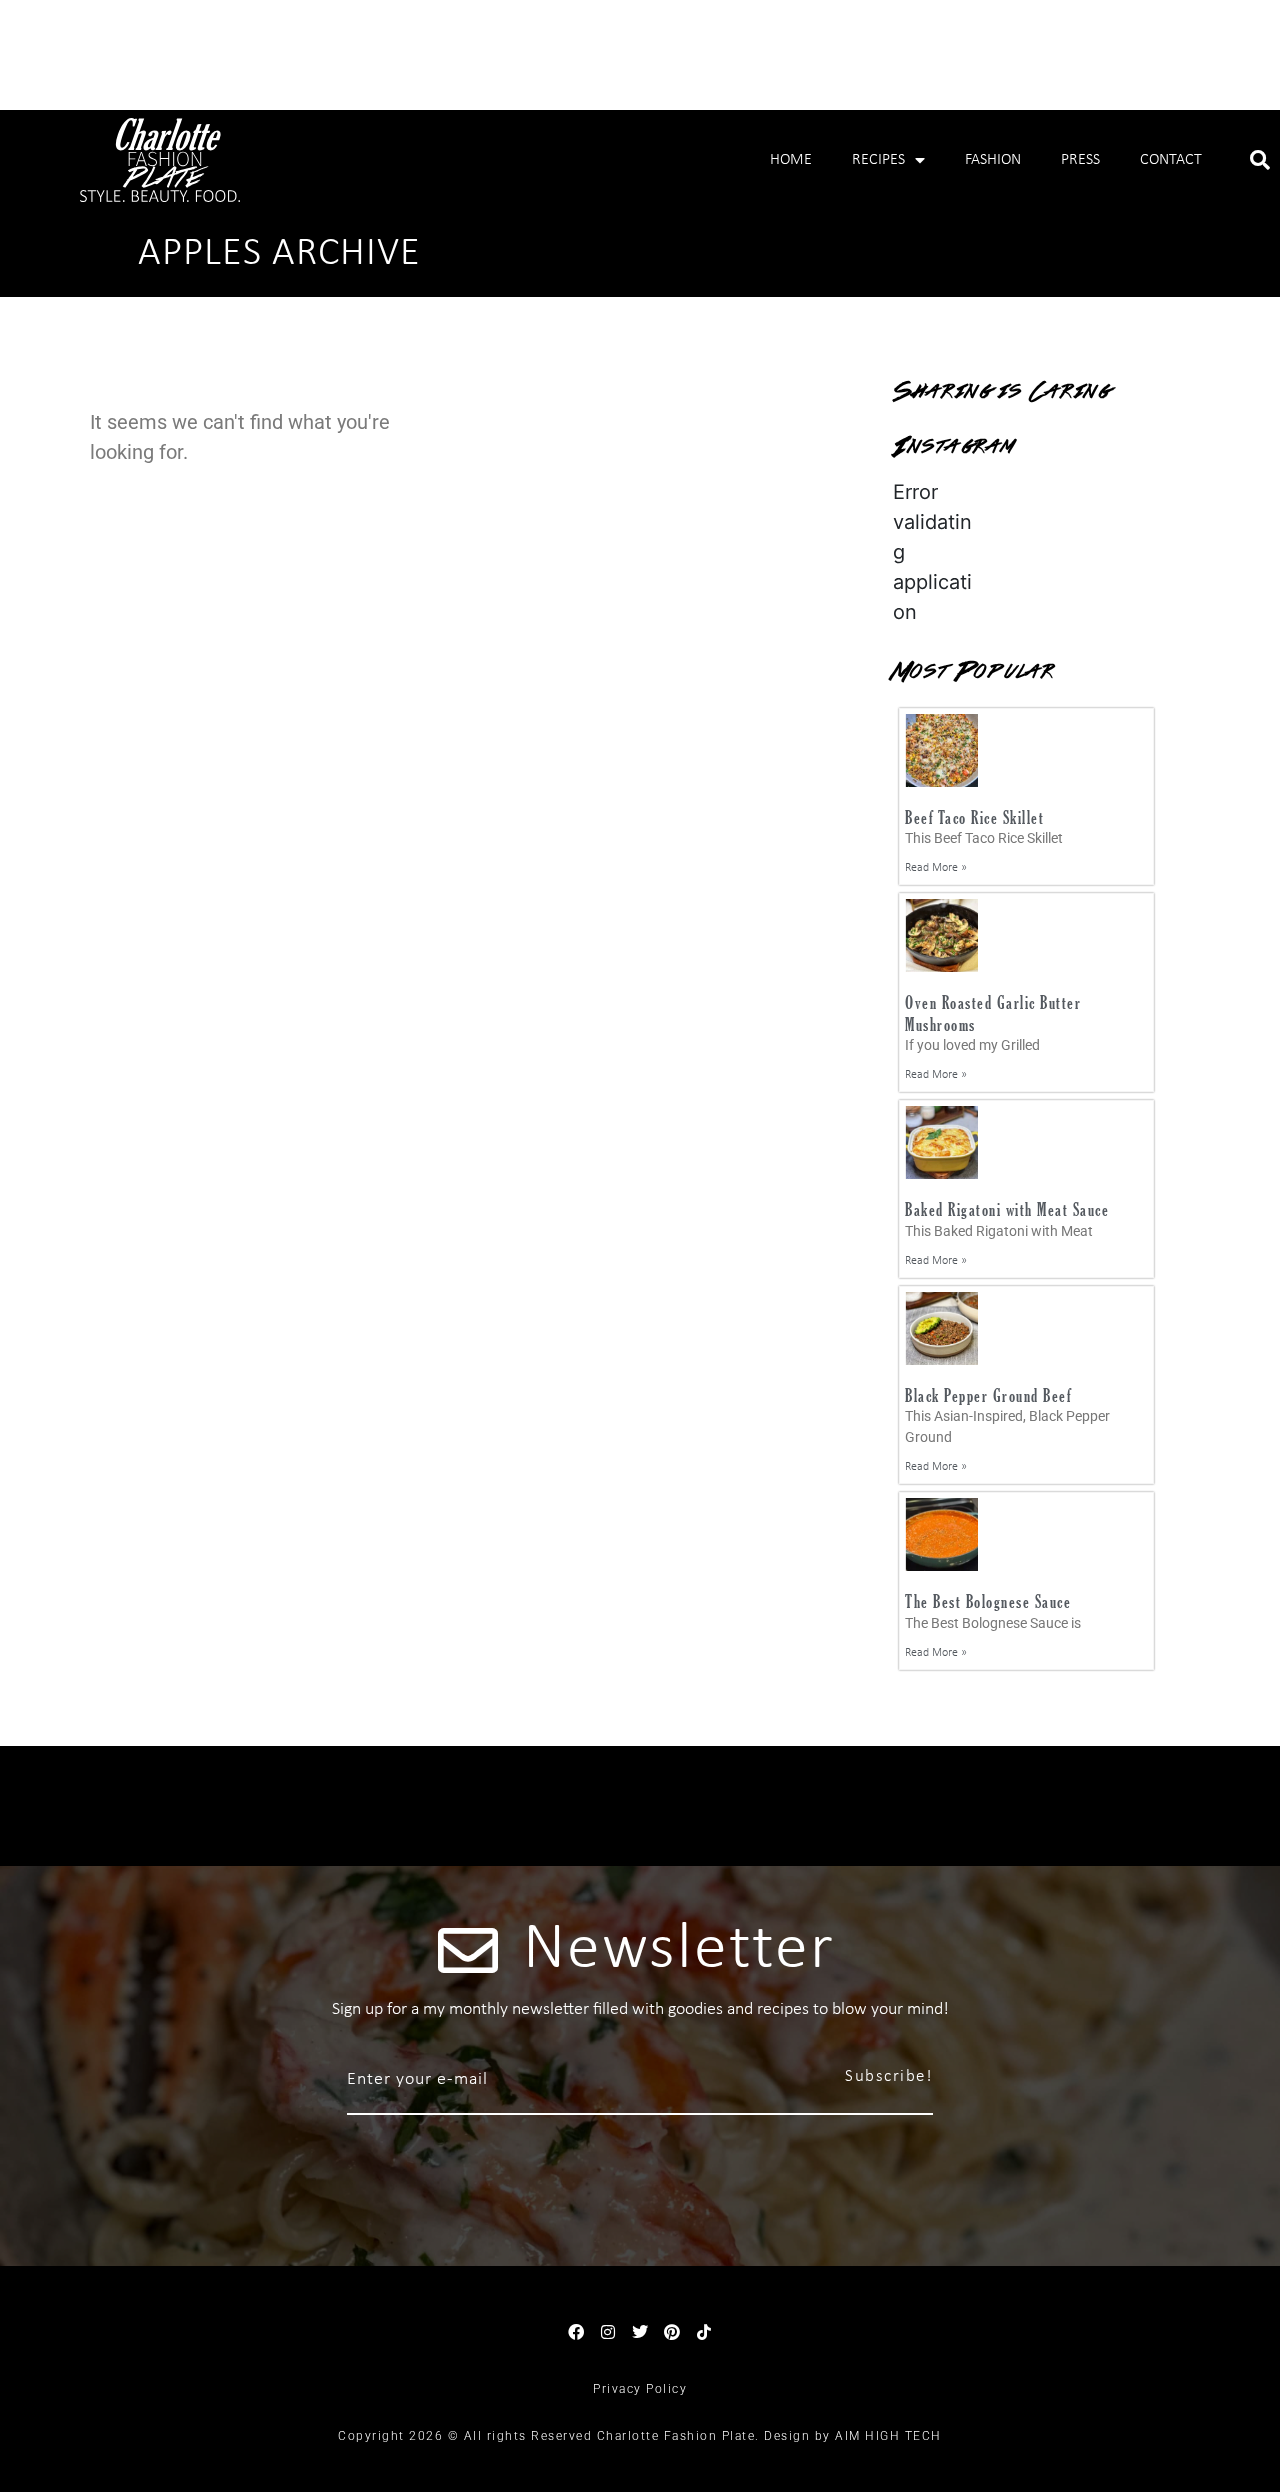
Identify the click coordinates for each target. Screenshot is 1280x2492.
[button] (1260, 160)
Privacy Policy (640, 2389)
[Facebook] (576, 2332)
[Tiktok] (704, 2332)
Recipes (878, 160)
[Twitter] (640, 2332)
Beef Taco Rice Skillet (974, 817)
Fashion (993, 160)
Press (1080, 160)
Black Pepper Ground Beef (988, 1395)
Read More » (936, 868)
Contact (1171, 160)
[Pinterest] (672, 2332)
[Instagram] (608, 2332)
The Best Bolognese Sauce (988, 1601)
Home (791, 160)
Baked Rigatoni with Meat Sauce (1007, 1209)
